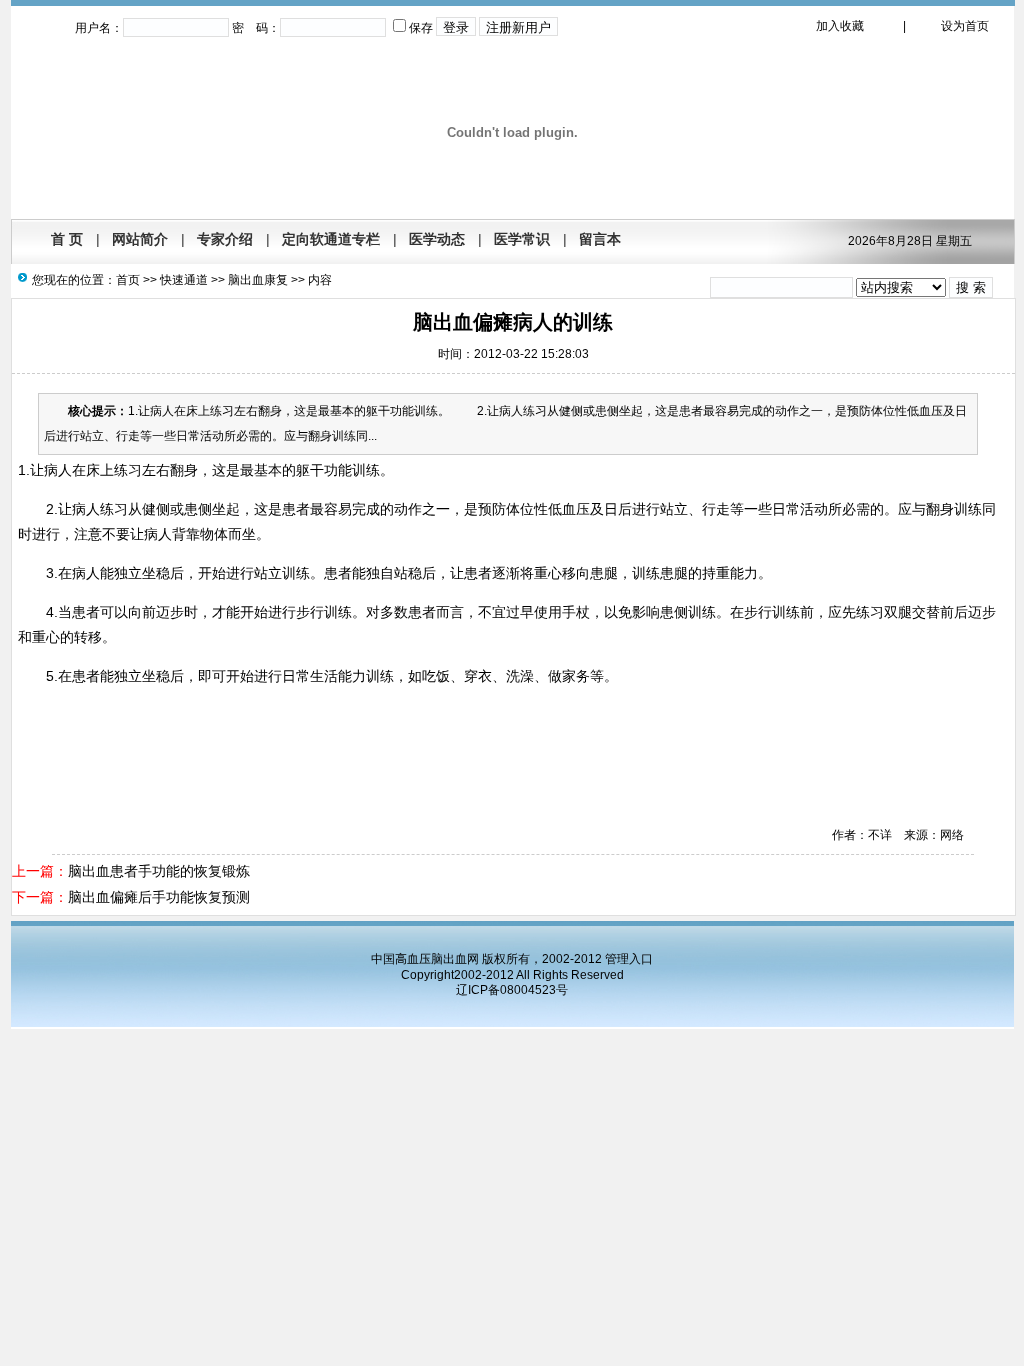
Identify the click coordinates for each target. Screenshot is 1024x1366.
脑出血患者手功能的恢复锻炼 (159, 871)
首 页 (67, 239)
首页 (128, 280)
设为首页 (965, 26)
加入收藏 (840, 26)
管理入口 (629, 959)
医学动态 (437, 239)
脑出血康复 (258, 280)
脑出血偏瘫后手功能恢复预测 (159, 897)
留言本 (600, 239)
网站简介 (140, 239)
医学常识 (522, 239)
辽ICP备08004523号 (512, 990)
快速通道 (184, 280)
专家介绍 (225, 239)
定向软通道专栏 (331, 239)
